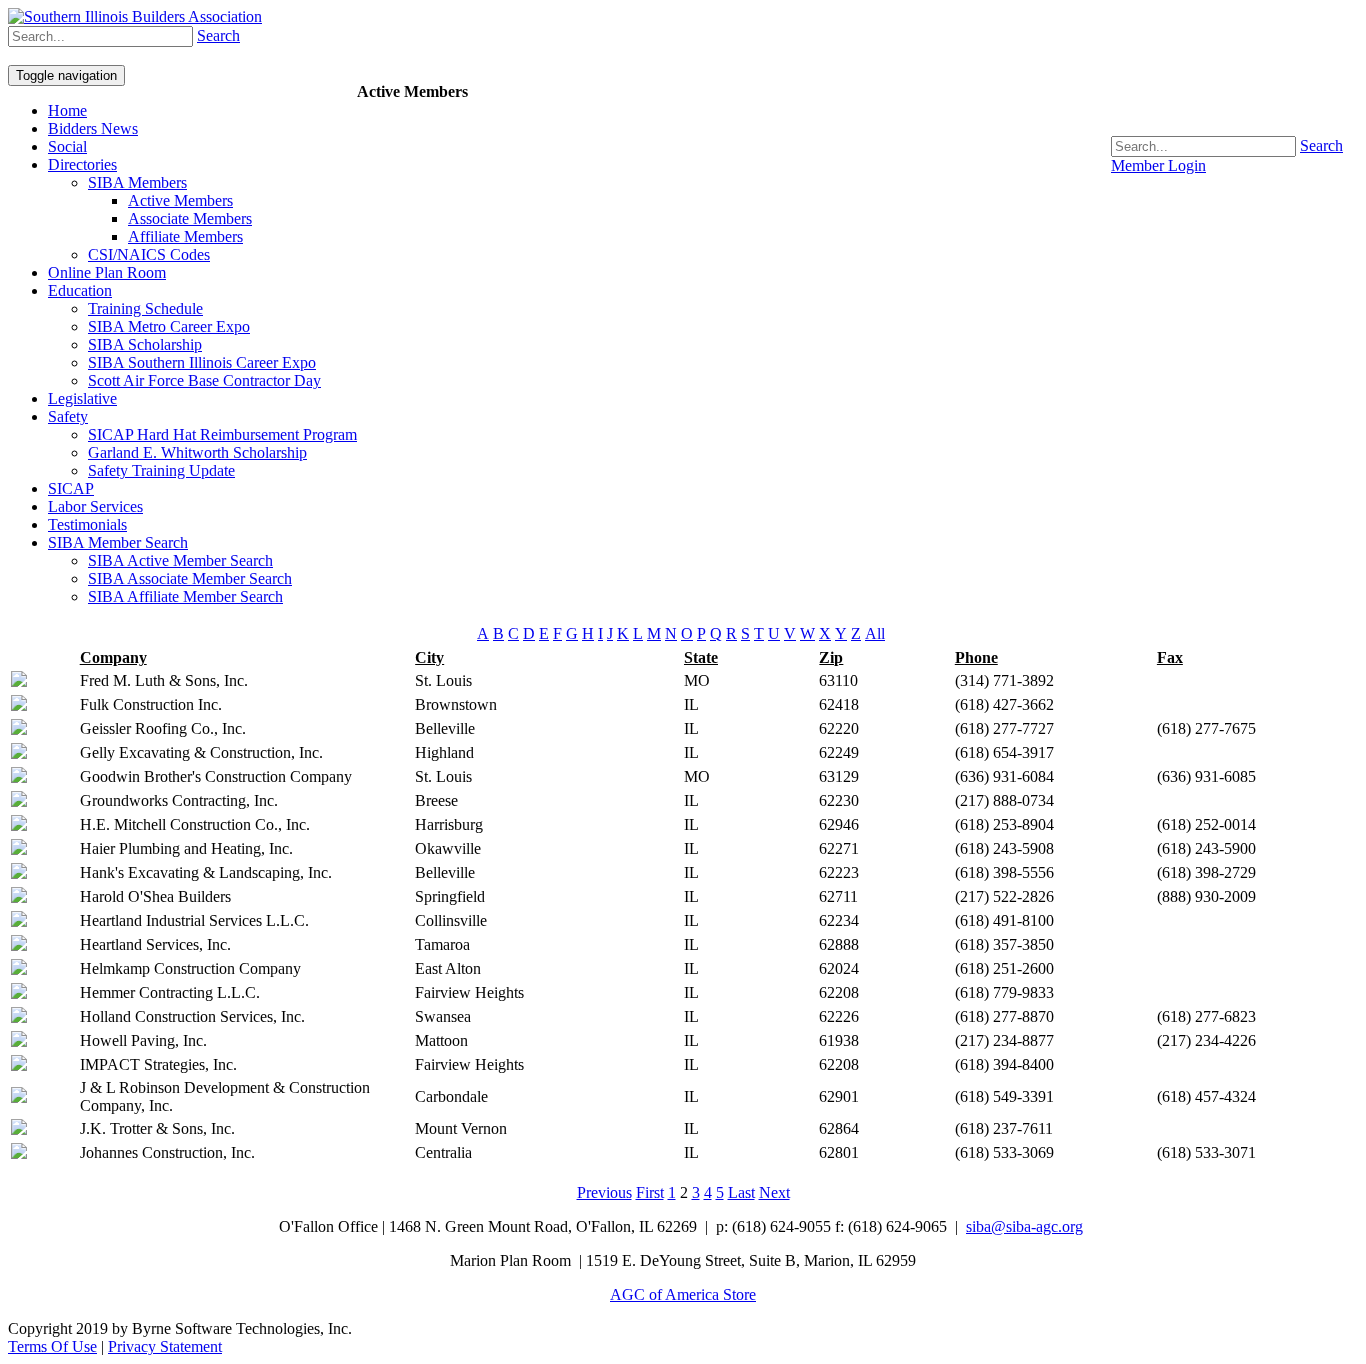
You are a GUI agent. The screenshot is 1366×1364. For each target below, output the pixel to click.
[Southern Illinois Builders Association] (135, 16)
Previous (604, 1192)
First (650, 1192)
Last (741, 1192)
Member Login (1158, 165)
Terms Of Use (52, 1346)
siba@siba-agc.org (1024, 1226)
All (875, 633)
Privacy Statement (165, 1346)
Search (1321, 145)
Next (774, 1192)
